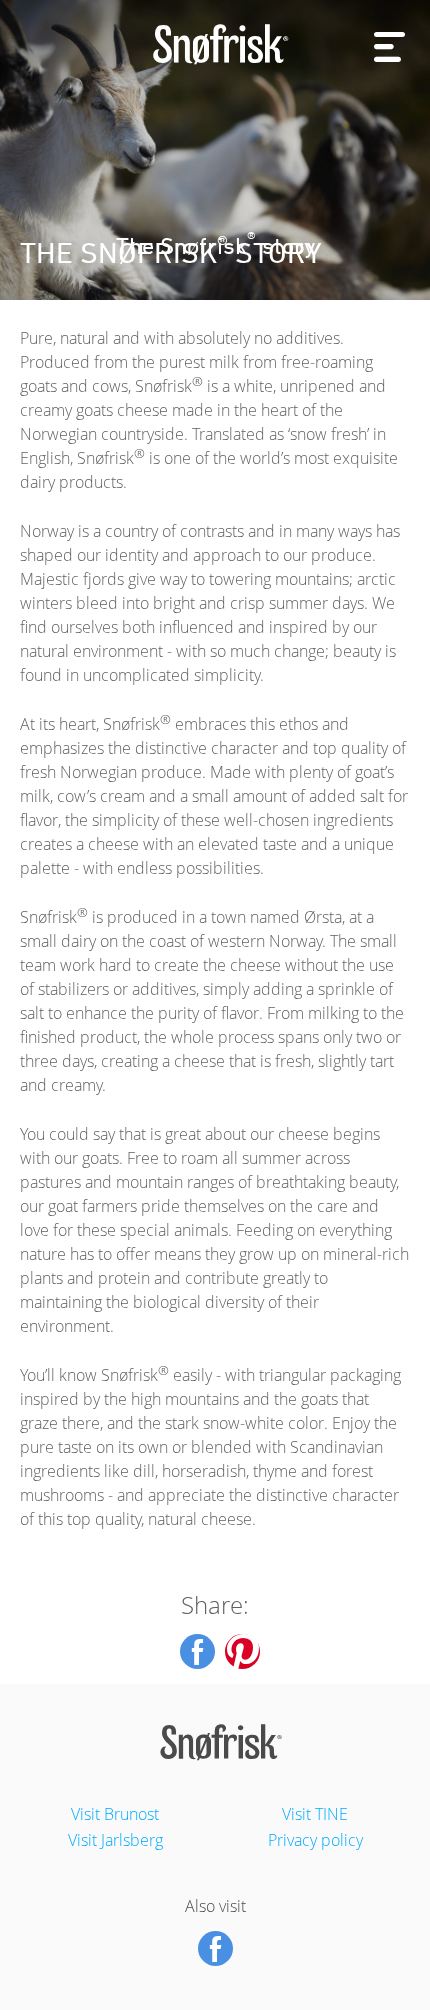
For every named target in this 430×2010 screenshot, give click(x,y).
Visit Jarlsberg (115, 1840)
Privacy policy (315, 1840)
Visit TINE (315, 1814)
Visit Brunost (115, 1814)
